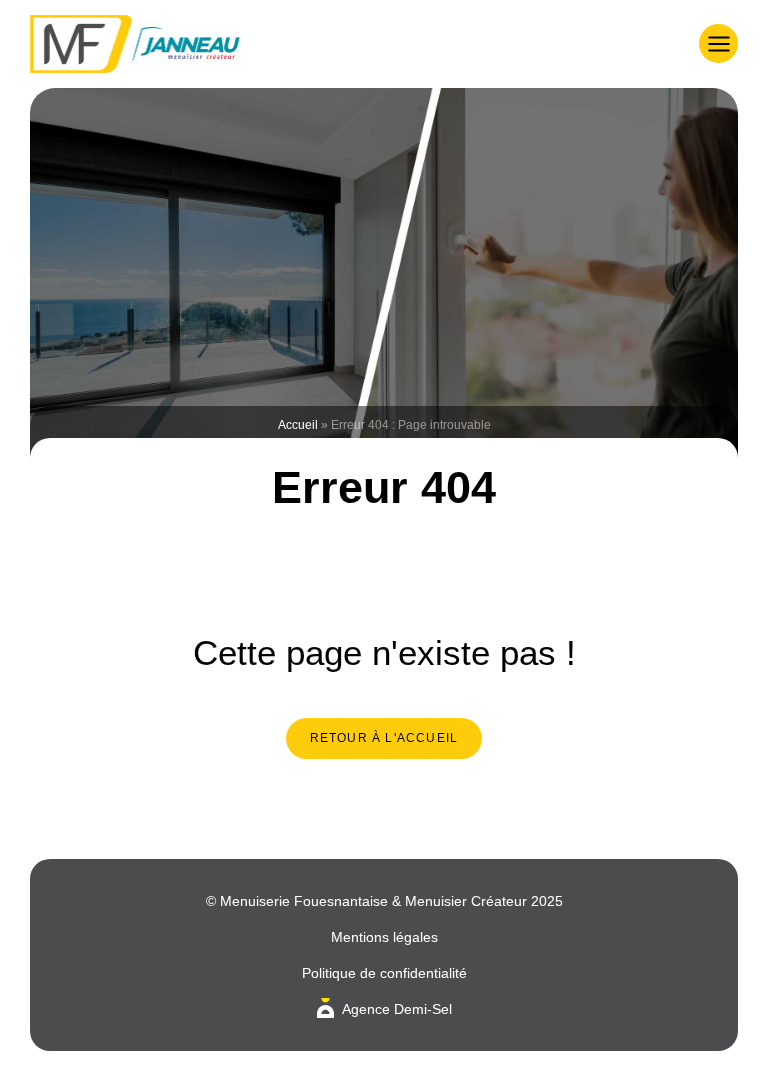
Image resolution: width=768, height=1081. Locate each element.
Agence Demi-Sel (397, 1009)
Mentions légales (384, 937)
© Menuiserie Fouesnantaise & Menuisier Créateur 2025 (384, 901)
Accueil (298, 425)
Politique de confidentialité (384, 973)
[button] (718, 43)
